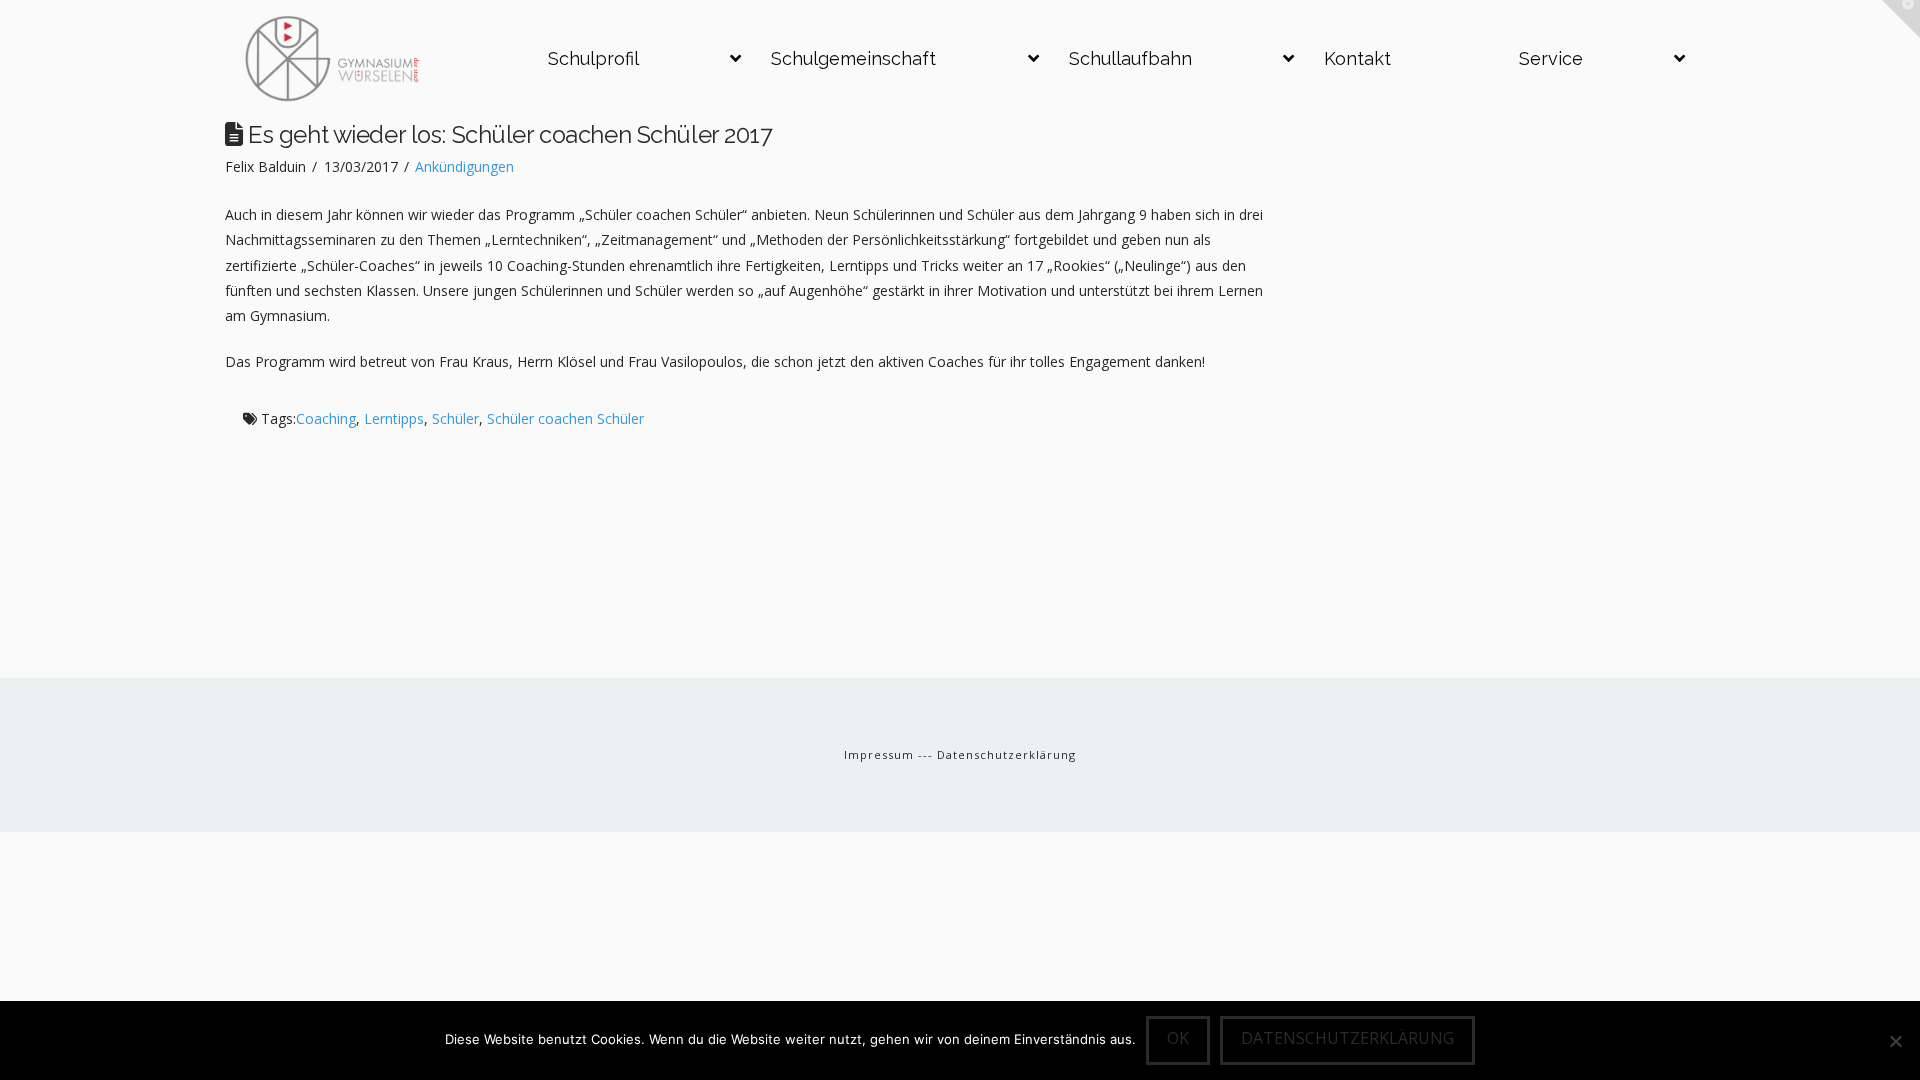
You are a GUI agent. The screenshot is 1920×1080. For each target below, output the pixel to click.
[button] (1901, 19)
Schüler (455, 418)
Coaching (326, 418)
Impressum (881, 754)
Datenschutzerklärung (1006, 754)
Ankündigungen (464, 166)
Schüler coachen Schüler (565, 418)
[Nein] (1895, 1041)
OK (1178, 1038)
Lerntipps (394, 418)
